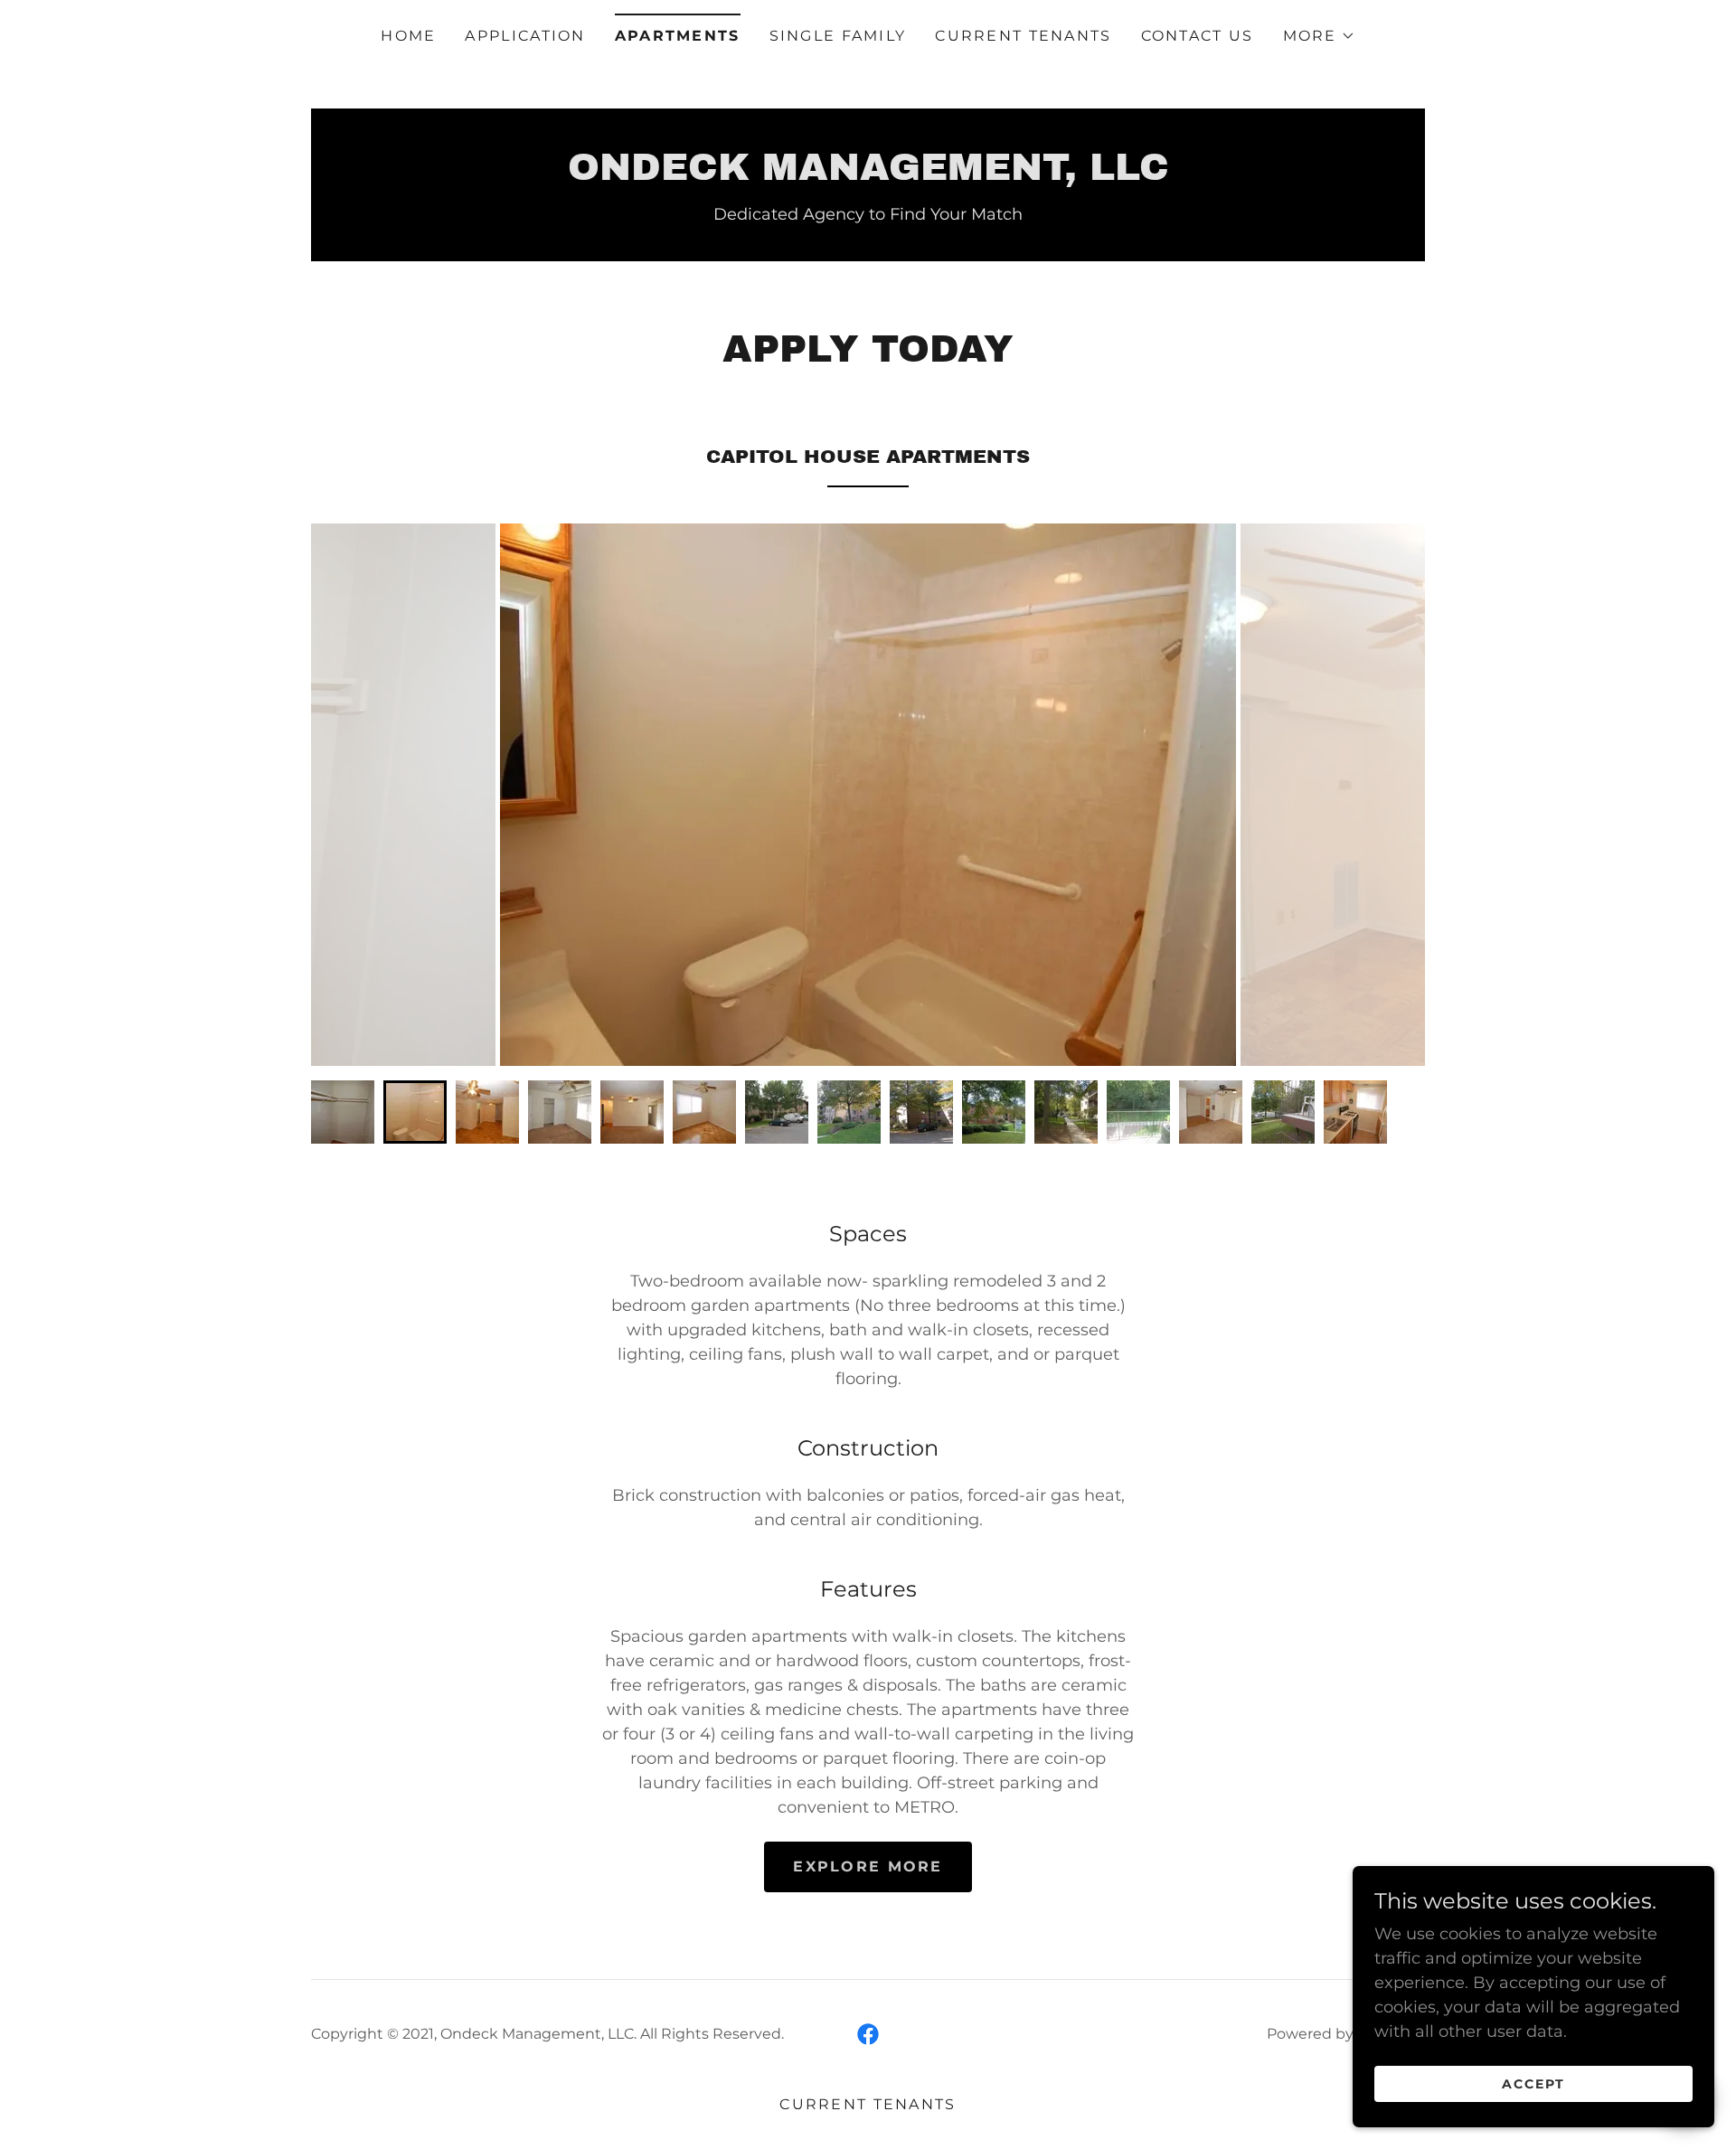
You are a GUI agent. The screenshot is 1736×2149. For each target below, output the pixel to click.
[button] (1319, 36)
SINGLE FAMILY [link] (838, 36)
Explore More (868, 1866)
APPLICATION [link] (525, 36)
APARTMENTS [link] (678, 36)
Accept (1533, 2084)
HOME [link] (408, 36)
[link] (868, 174)
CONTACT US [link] (1198, 36)
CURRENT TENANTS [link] (1023, 36)
